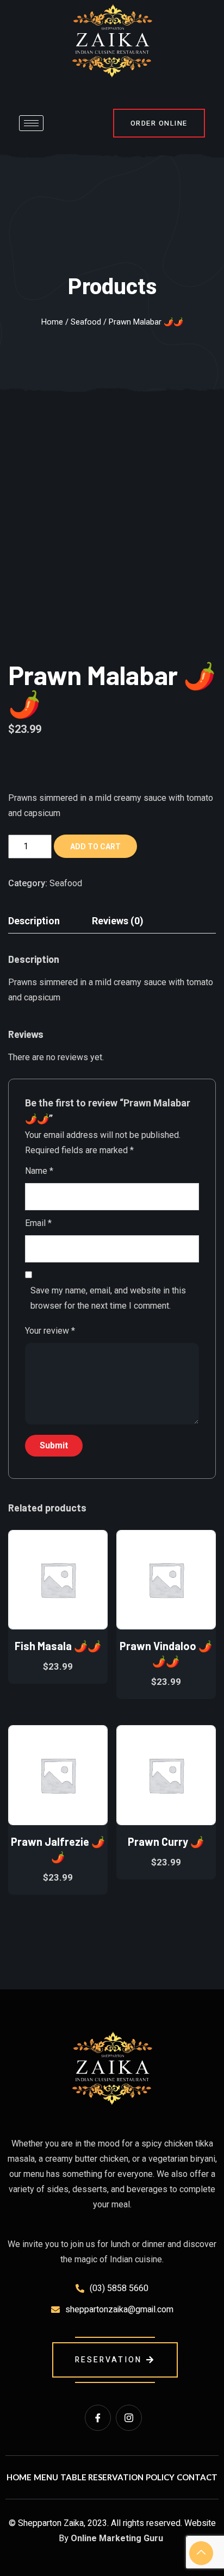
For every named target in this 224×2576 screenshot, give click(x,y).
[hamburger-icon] (31, 123)
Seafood (86, 322)
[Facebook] (98, 2418)
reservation (108, 2360)
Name (39, 1171)
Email (38, 1223)
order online (159, 123)
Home (52, 322)
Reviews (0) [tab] (118, 921)
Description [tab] (34, 921)
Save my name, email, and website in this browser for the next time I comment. (108, 1298)
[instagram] (129, 2418)
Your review (50, 1331)
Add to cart (95, 847)
